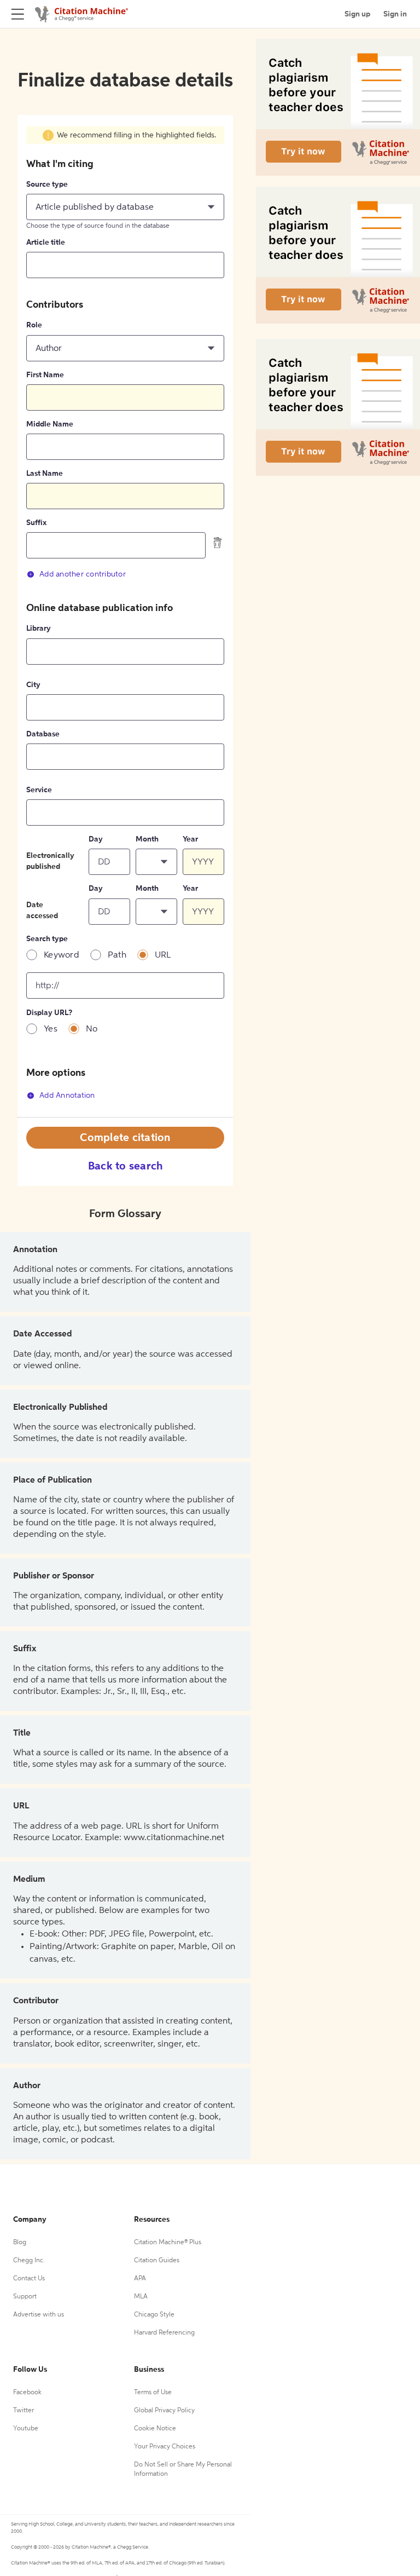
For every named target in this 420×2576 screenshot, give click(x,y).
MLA (141, 2297)
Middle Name (50, 424)
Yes (51, 1029)
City (33, 685)
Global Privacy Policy (164, 2411)
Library (39, 629)
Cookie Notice (155, 2429)
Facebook (27, 2393)
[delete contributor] (218, 543)
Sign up (357, 14)
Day (96, 839)
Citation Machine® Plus (168, 2243)
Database (43, 734)
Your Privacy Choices (165, 2447)
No (92, 1029)
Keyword (62, 955)
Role (34, 325)
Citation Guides (157, 2261)
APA (140, 2279)
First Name (45, 375)
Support (25, 2297)
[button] (125, 207)
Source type (47, 185)
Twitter (24, 2411)
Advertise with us (39, 2315)
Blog (20, 2243)
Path (117, 955)
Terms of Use (153, 2393)
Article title (46, 243)
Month (147, 839)
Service (39, 790)
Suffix (36, 523)
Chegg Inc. (29, 2261)
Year (190, 839)
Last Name (45, 474)
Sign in (395, 14)
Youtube (26, 2429)
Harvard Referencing (164, 2333)
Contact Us (29, 2279)
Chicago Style (154, 2315)
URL (163, 955)
